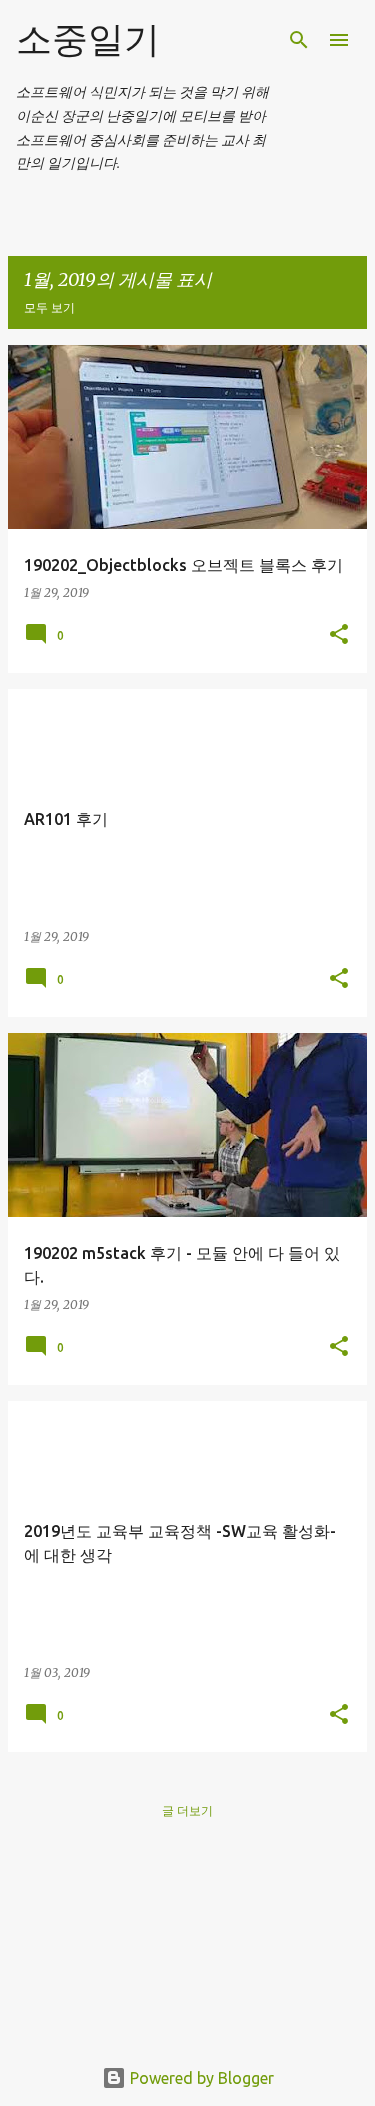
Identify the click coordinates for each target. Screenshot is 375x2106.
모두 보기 (49, 307)
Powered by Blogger (200, 2078)
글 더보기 (187, 1810)
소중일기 (88, 38)
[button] (339, 635)
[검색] (299, 40)
